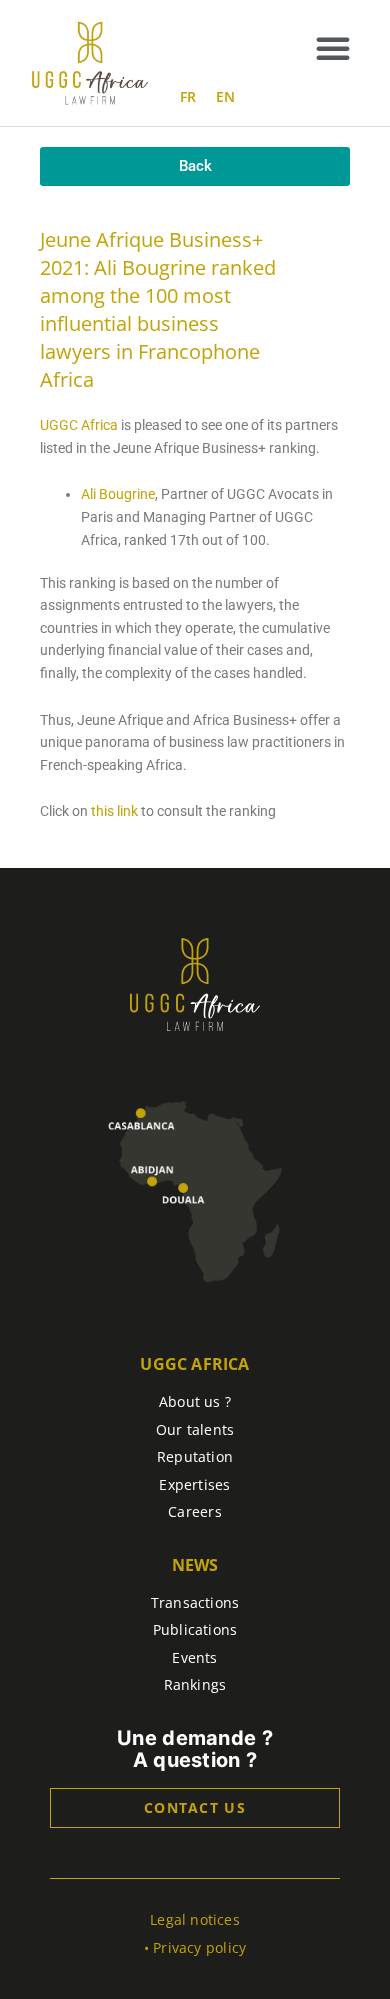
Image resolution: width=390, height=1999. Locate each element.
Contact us (195, 1807)
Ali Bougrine (118, 494)
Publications (195, 1629)
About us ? (195, 1401)
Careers (194, 1511)
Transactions (195, 1602)
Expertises (194, 1484)
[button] (333, 48)
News (195, 1565)
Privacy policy (199, 1947)
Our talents (195, 1429)
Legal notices (195, 1919)
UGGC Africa (79, 425)
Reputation (195, 1456)
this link (113, 811)
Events (194, 1657)
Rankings (195, 1684)
